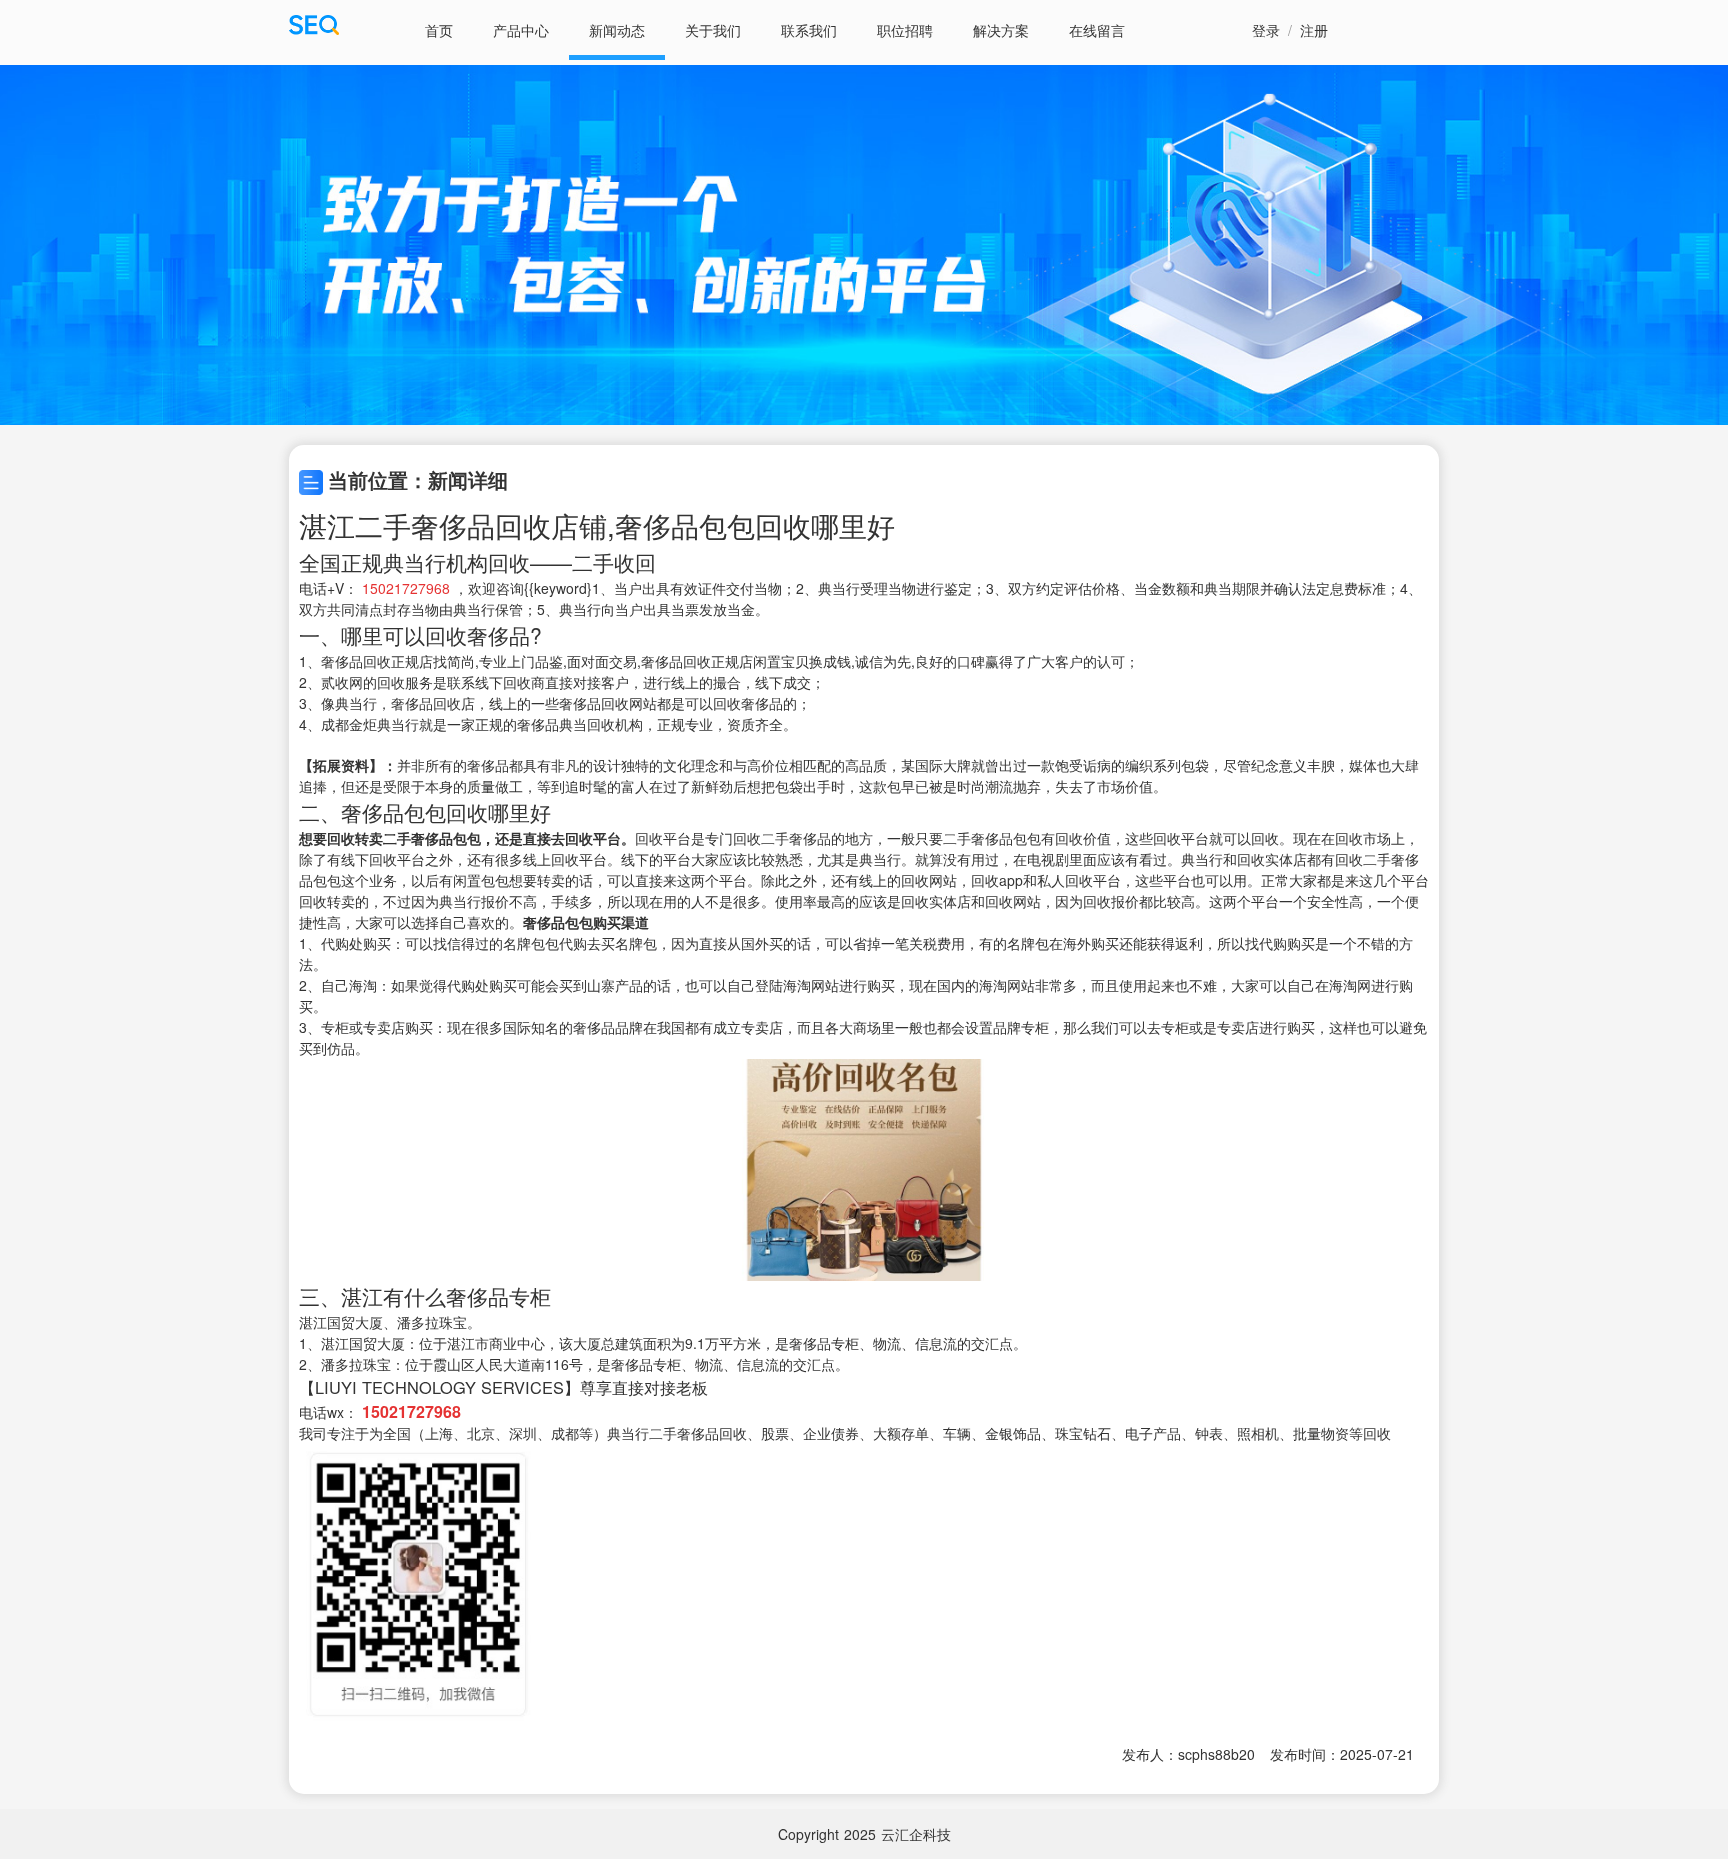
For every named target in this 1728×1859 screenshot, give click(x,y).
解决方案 (1001, 30)
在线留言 (1097, 30)
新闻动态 (617, 30)
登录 (1266, 30)
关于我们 (713, 30)
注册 (1314, 30)
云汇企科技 (916, 1834)
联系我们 (809, 30)
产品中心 (521, 30)
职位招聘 (905, 30)
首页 (439, 30)
